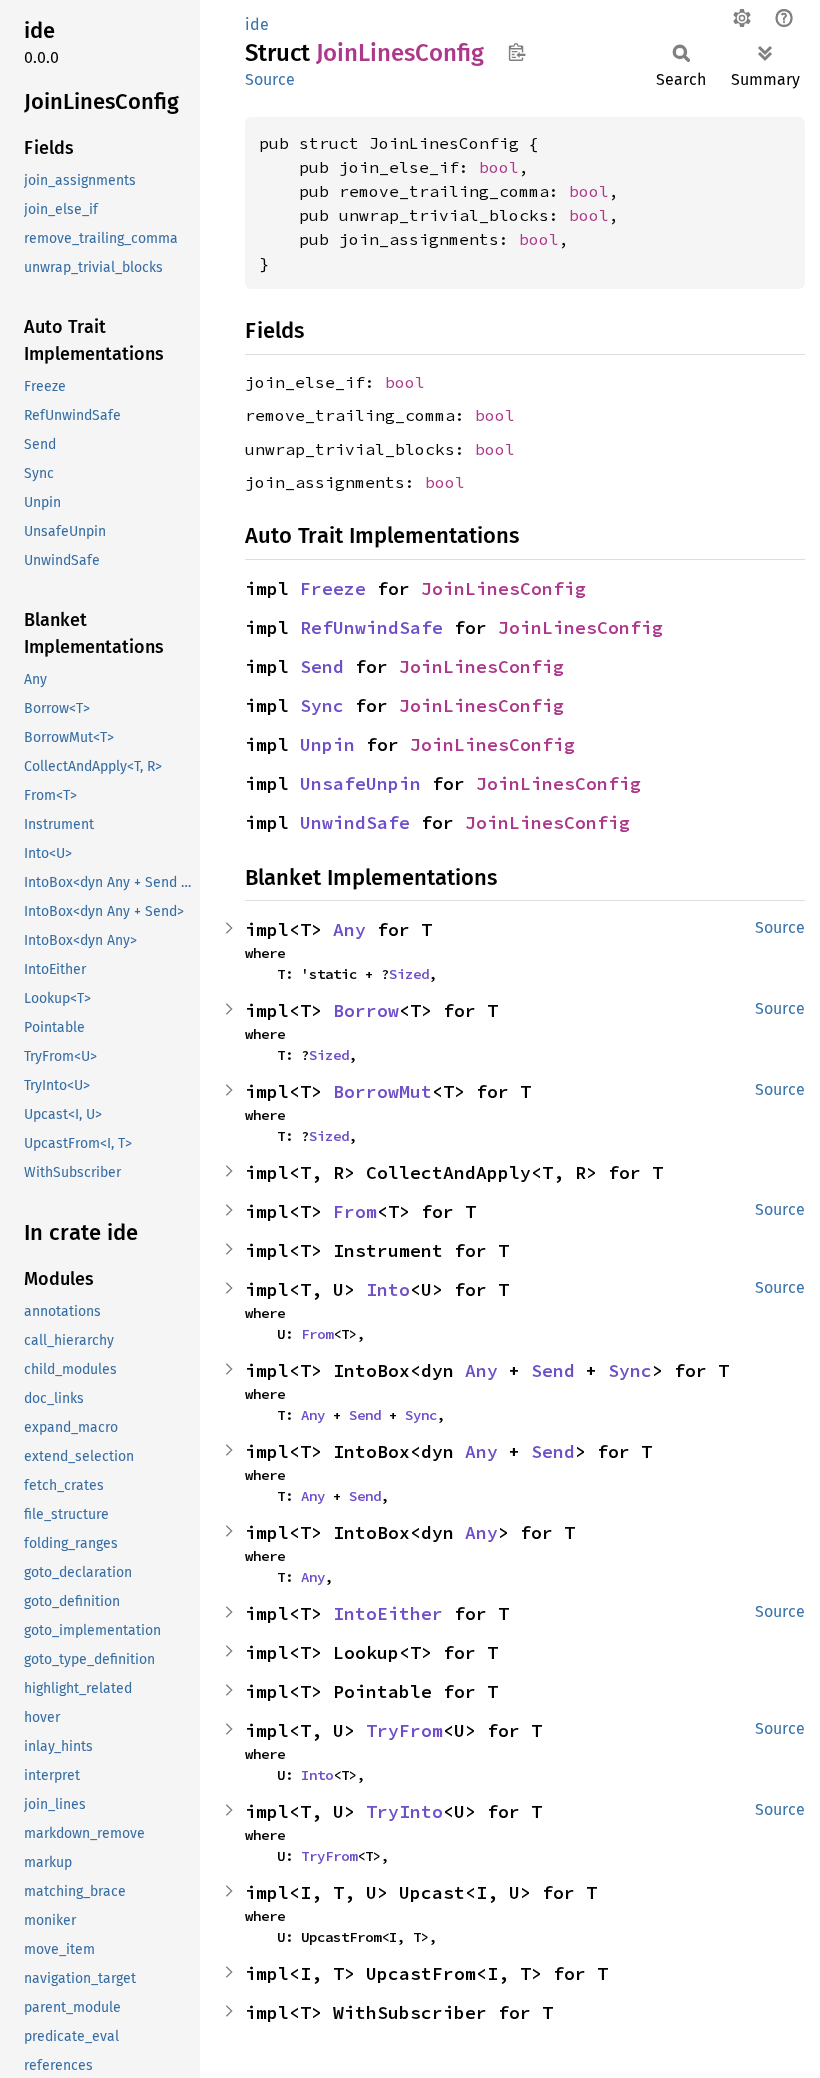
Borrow (366, 1010)
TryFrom (404, 1730)
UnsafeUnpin (360, 783)
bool (499, 167)
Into (388, 1289)
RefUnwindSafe (371, 627)
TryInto (404, 1811)
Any (349, 929)
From (355, 1211)
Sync (322, 705)
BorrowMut (382, 1091)
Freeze (333, 588)
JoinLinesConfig (503, 588)
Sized (409, 974)
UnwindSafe (355, 822)
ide (257, 24)
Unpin (327, 744)
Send (322, 666)
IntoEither (388, 1613)
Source (270, 79)
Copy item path (516, 52)
